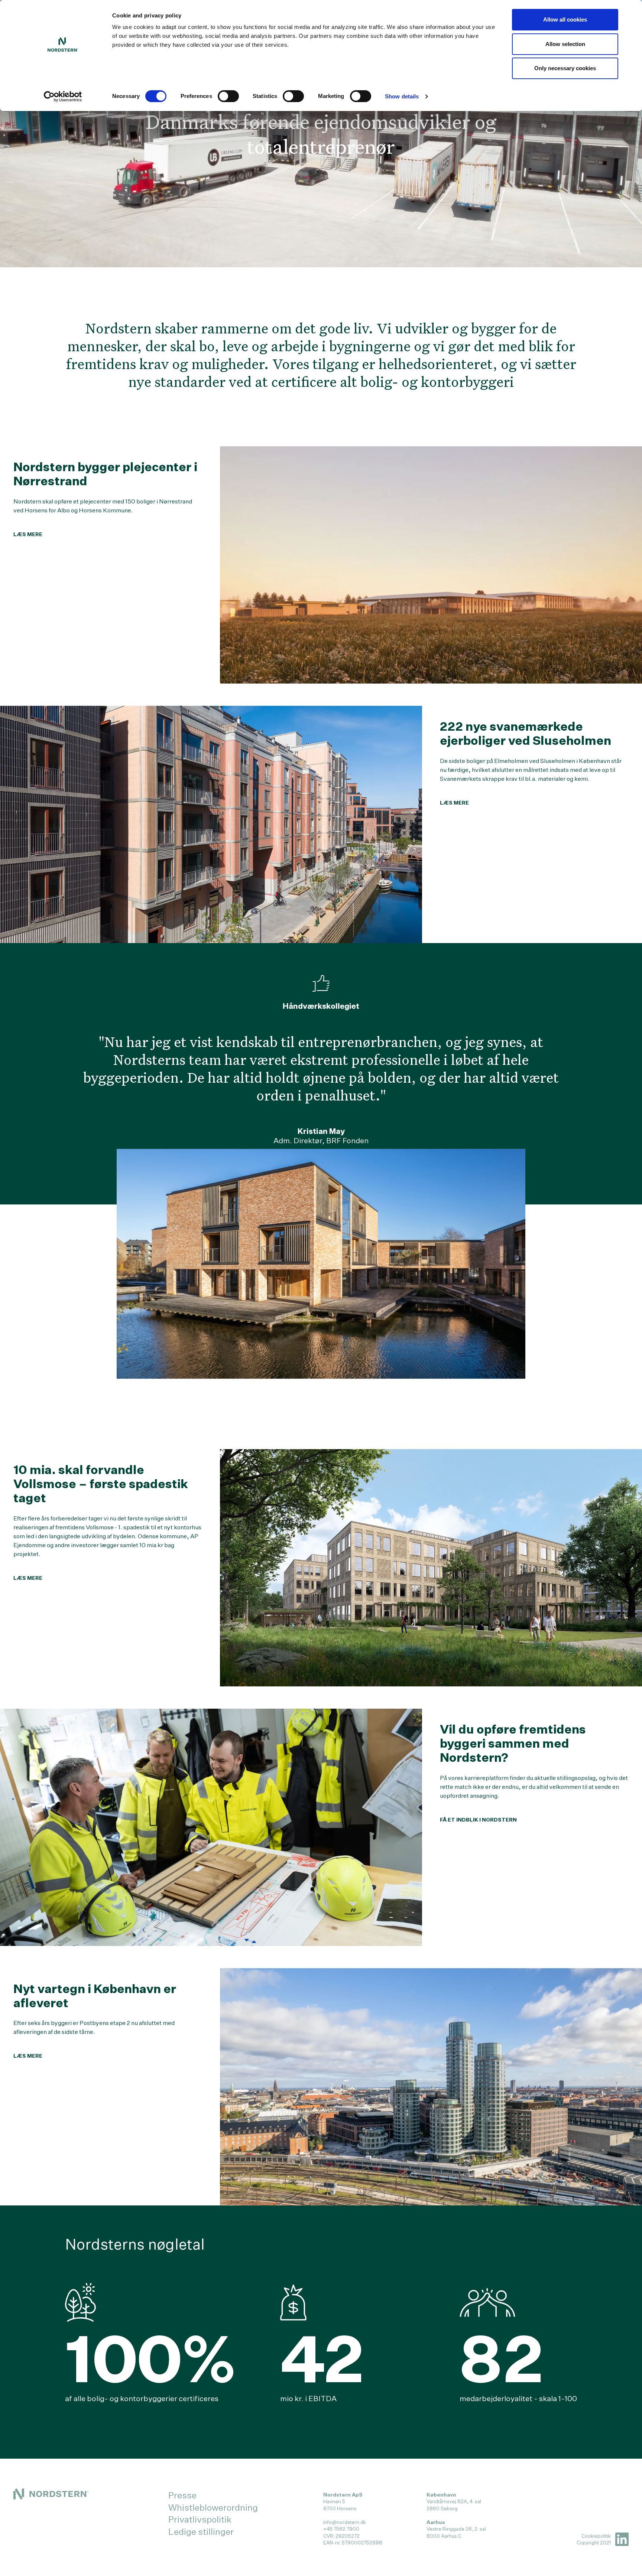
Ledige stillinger (201, 2531)
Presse (182, 2495)
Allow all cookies (565, 19)
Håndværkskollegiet (321, 1006)
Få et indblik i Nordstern (478, 1820)
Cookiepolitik (596, 2536)
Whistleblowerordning (213, 2507)
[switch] (228, 96)
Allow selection (565, 44)
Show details (402, 96)
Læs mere (28, 534)
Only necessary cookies (565, 68)
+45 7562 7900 (341, 2529)
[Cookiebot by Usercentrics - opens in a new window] (63, 97)
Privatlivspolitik (200, 2519)
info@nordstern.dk (345, 2522)
